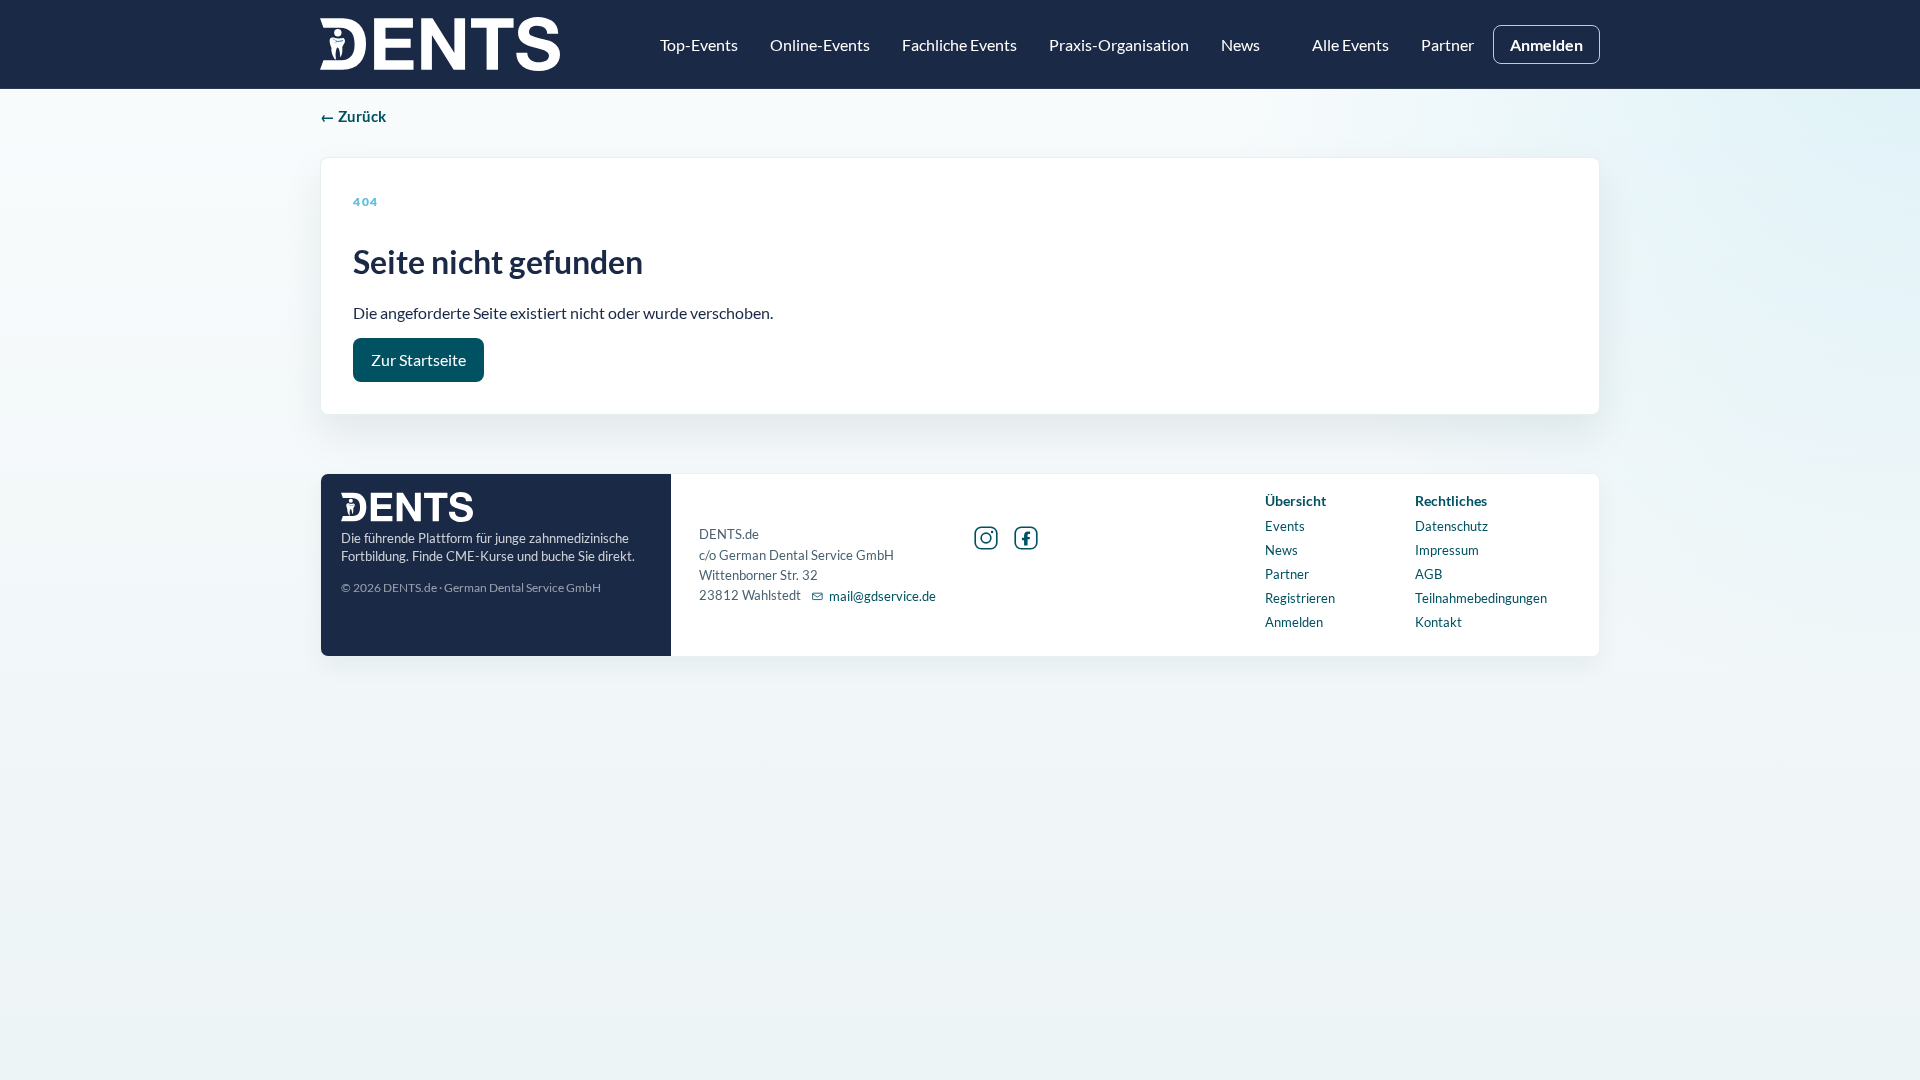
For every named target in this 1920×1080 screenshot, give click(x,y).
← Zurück (353, 116)
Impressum (1447, 550)
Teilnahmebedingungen (1481, 598)
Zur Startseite (418, 360)
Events (1285, 526)
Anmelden (1546, 44)
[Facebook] (1026, 538)
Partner (1447, 44)
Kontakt (1438, 622)
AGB (1428, 574)
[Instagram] (986, 538)
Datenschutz (1451, 526)
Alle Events (1350, 44)
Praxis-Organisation (1119, 44)
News (1281, 550)
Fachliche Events (959, 44)
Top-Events (699, 44)
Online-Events (820, 44)
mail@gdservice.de (882, 596)
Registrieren (1300, 598)
